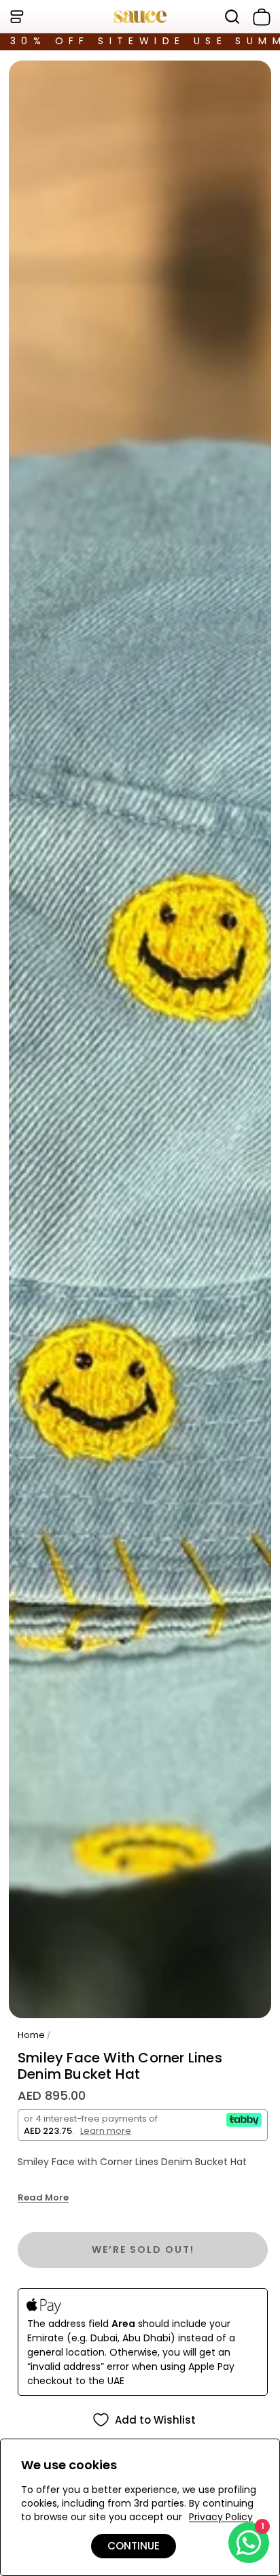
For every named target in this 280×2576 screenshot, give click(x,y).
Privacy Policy (221, 2517)
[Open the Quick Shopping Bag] (259, 17)
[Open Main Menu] (16, 17)
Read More (43, 2198)
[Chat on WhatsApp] (249, 2543)
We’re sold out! (143, 2249)
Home (31, 2035)
